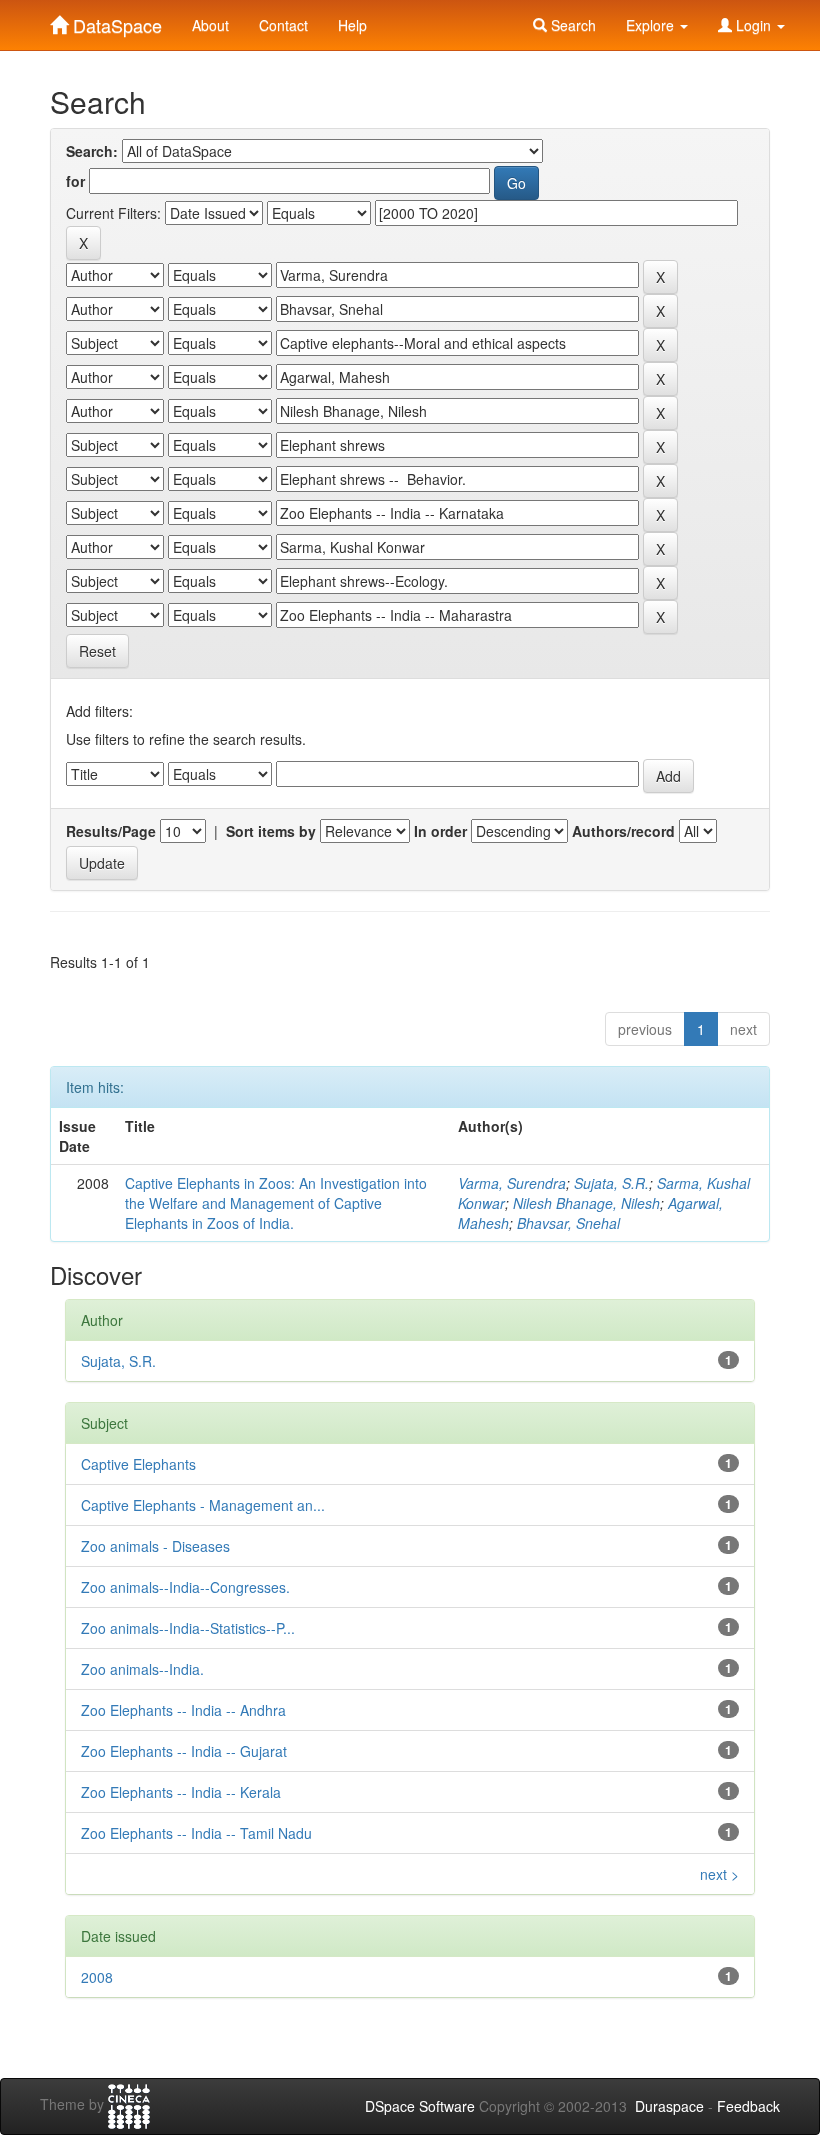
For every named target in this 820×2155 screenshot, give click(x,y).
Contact (283, 25)
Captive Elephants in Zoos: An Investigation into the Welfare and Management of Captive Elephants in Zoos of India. (276, 1203)
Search (571, 25)
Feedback (748, 2106)
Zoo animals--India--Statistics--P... (188, 1628)
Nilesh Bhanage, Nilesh (586, 1203)
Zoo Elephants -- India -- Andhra (183, 1710)
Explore (652, 25)
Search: (92, 151)
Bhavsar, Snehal (568, 1223)
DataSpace (115, 21)
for (75, 181)
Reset (97, 651)
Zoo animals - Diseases (155, 1546)
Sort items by (271, 831)
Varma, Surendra (512, 1183)
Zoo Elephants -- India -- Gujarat (184, 1751)
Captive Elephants (138, 1464)
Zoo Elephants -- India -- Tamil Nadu (196, 1833)
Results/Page (111, 831)
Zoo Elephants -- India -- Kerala (181, 1792)
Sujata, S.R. (611, 1183)
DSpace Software (420, 2106)
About (210, 25)
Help (352, 25)
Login (753, 25)
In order (440, 831)
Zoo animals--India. (142, 1669)
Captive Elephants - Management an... (203, 1505)
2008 (97, 1977)
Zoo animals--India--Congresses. (185, 1587)
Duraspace (669, 2106)
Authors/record (623, 831)
